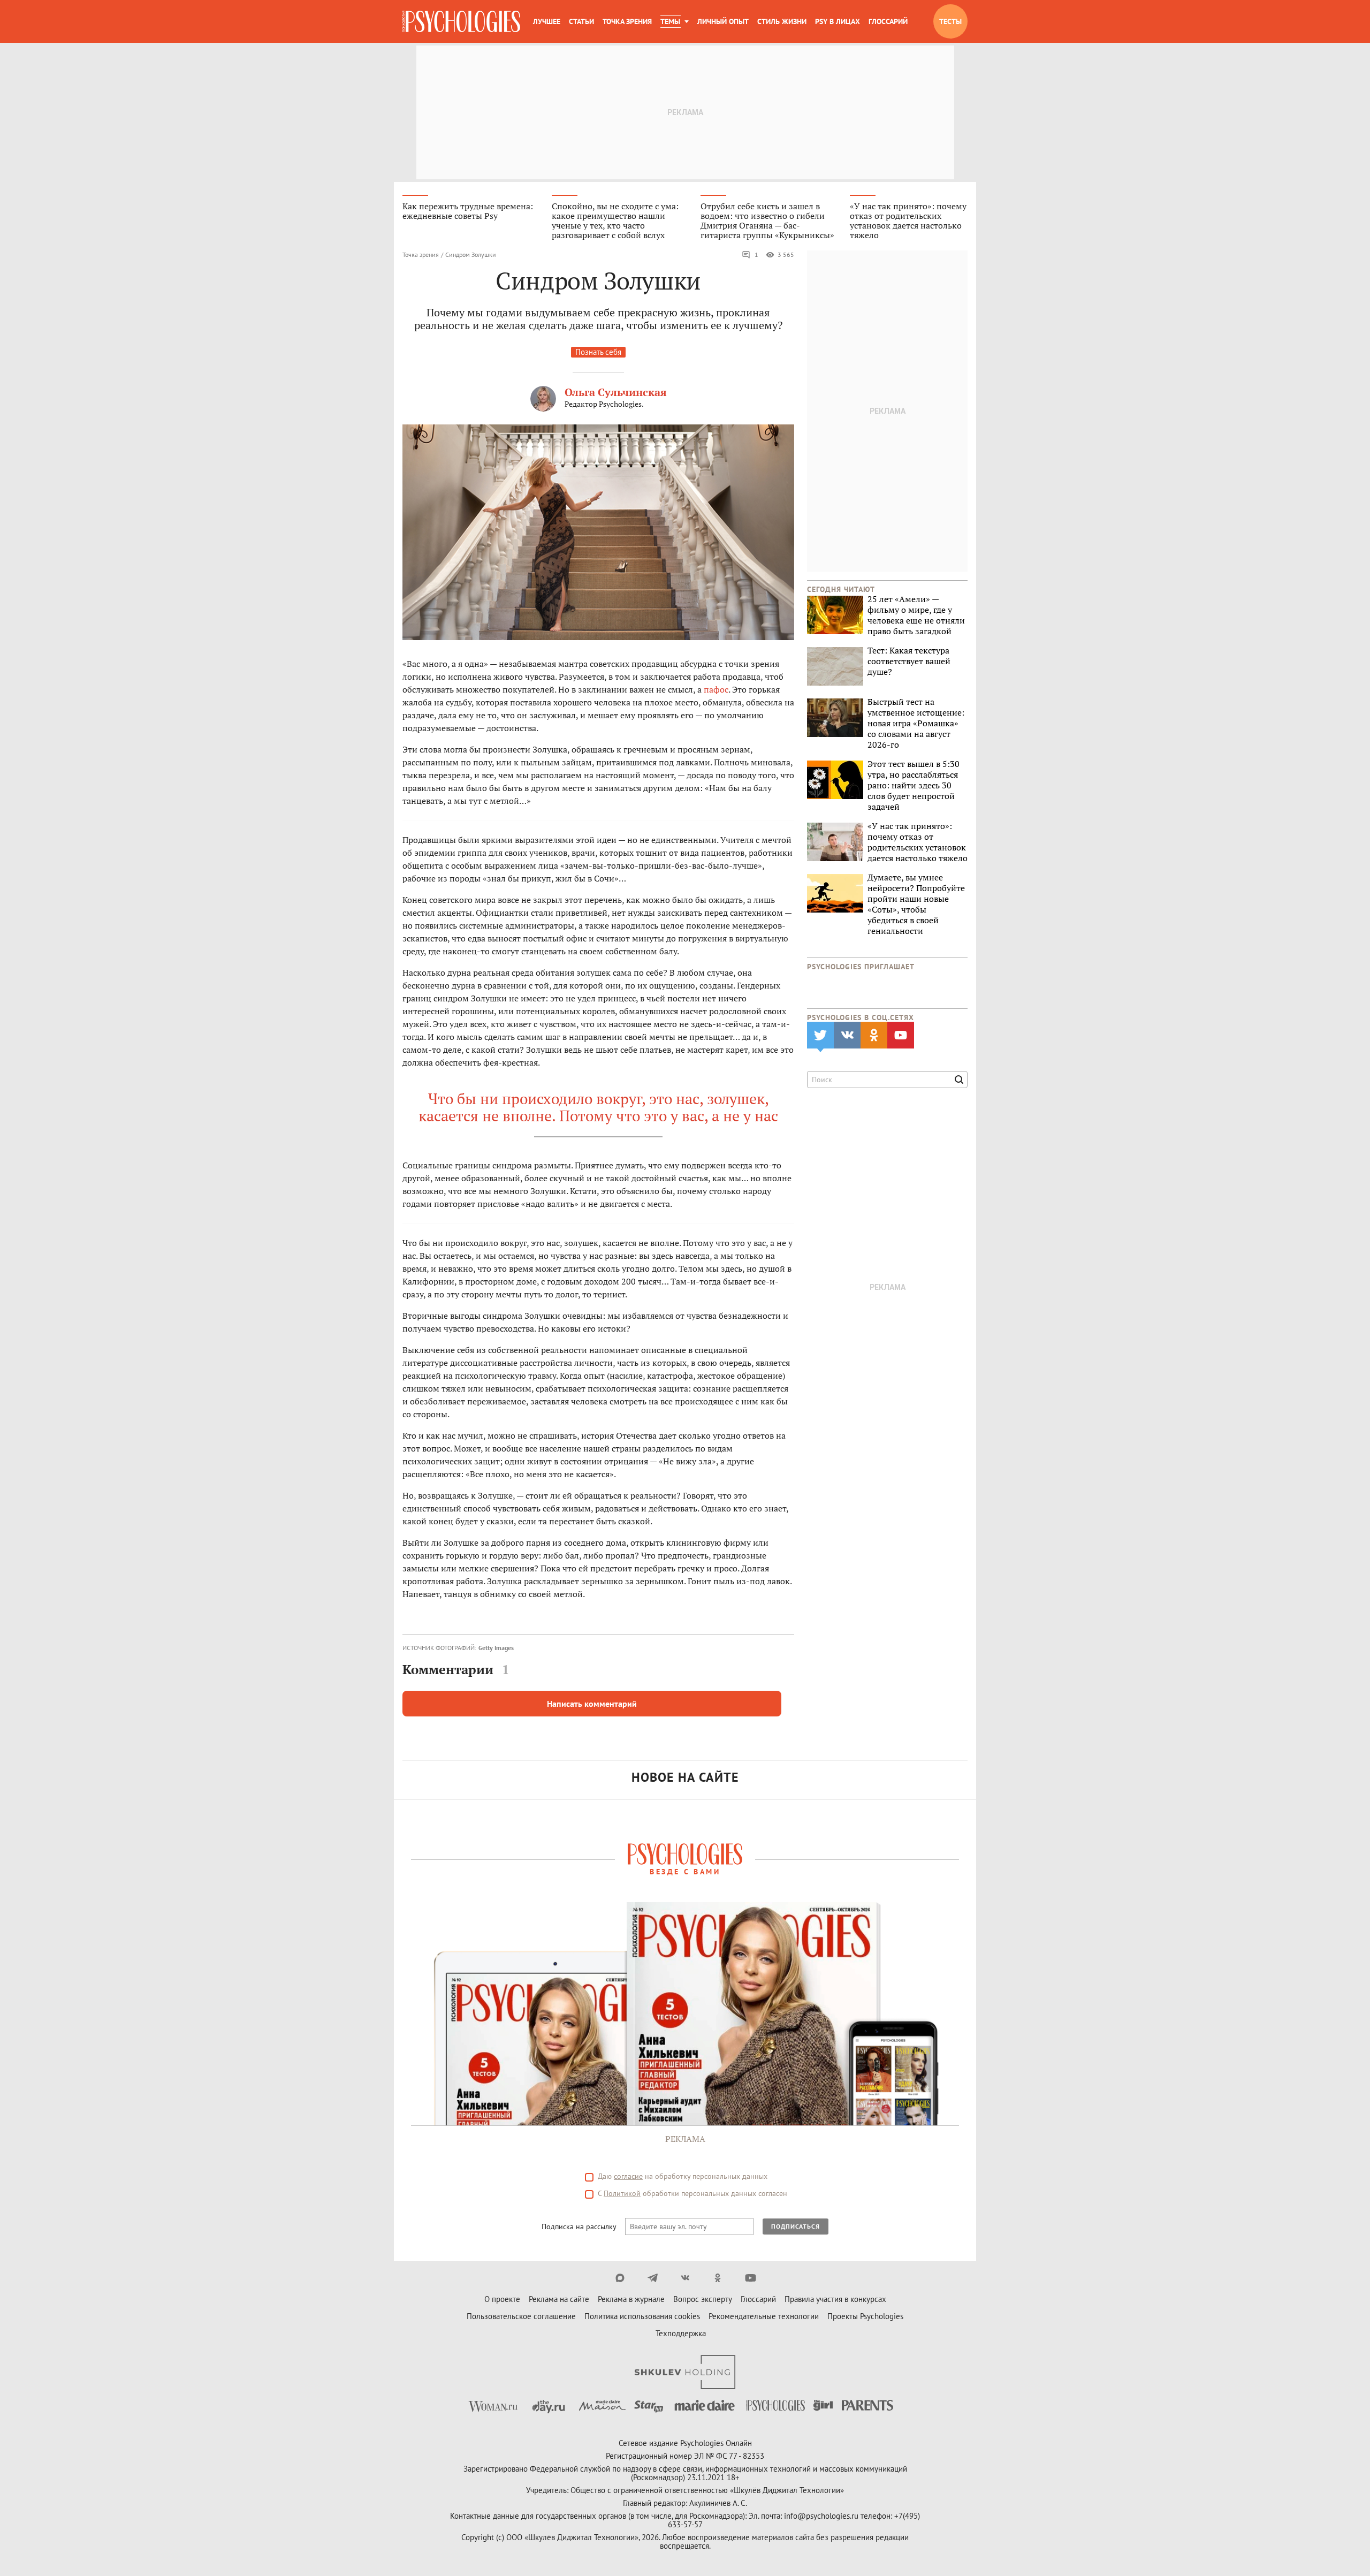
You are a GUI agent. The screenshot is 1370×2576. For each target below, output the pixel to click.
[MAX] (620, 2278)
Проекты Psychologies (865, 2316)
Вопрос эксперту (703, 2299)
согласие (628, 2176)
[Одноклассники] (718, 2278)
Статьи (581, 21)
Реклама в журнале (631, 2299)
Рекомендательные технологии (764, 2316)
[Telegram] (653, 2278)
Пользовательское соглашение (521, 2316)
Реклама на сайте (559, 2299)
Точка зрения (627, 21)
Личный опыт (723, 21)
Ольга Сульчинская (616, 392)
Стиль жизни (782, 21)
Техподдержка (681, 2333)
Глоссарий (888, 21)
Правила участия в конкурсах (835, 2299)
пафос (716, 689)
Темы (670, 21)
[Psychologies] (461, 21)
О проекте (502, 2299)
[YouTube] (751, 2278)
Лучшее (547, 21)
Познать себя (598, 352)
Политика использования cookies (642, 2316)
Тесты (950, 21)
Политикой (622, 2193)
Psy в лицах (838, 21)
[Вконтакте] (685, 2278)
